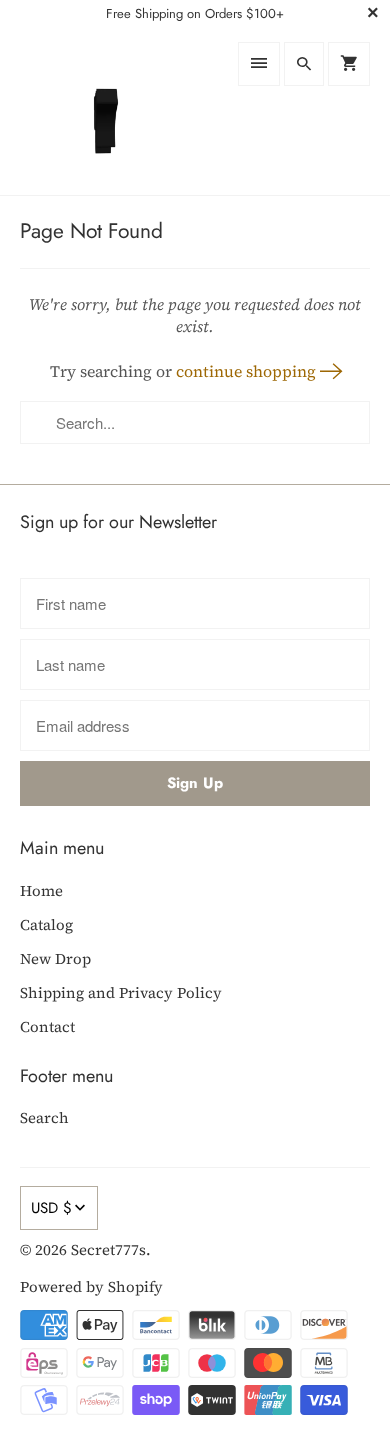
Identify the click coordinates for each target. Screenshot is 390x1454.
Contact (47, 1026)
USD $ (51, 1208)
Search (44, 1117)
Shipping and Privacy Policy (121, 992)
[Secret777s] (102, 111)
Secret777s (108, 1249)
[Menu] (259, 64)
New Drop (55, 958)
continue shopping (248, 371)
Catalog (46, 924)
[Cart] (349, 64)
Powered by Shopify (91, 1286)
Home (41, 890)
